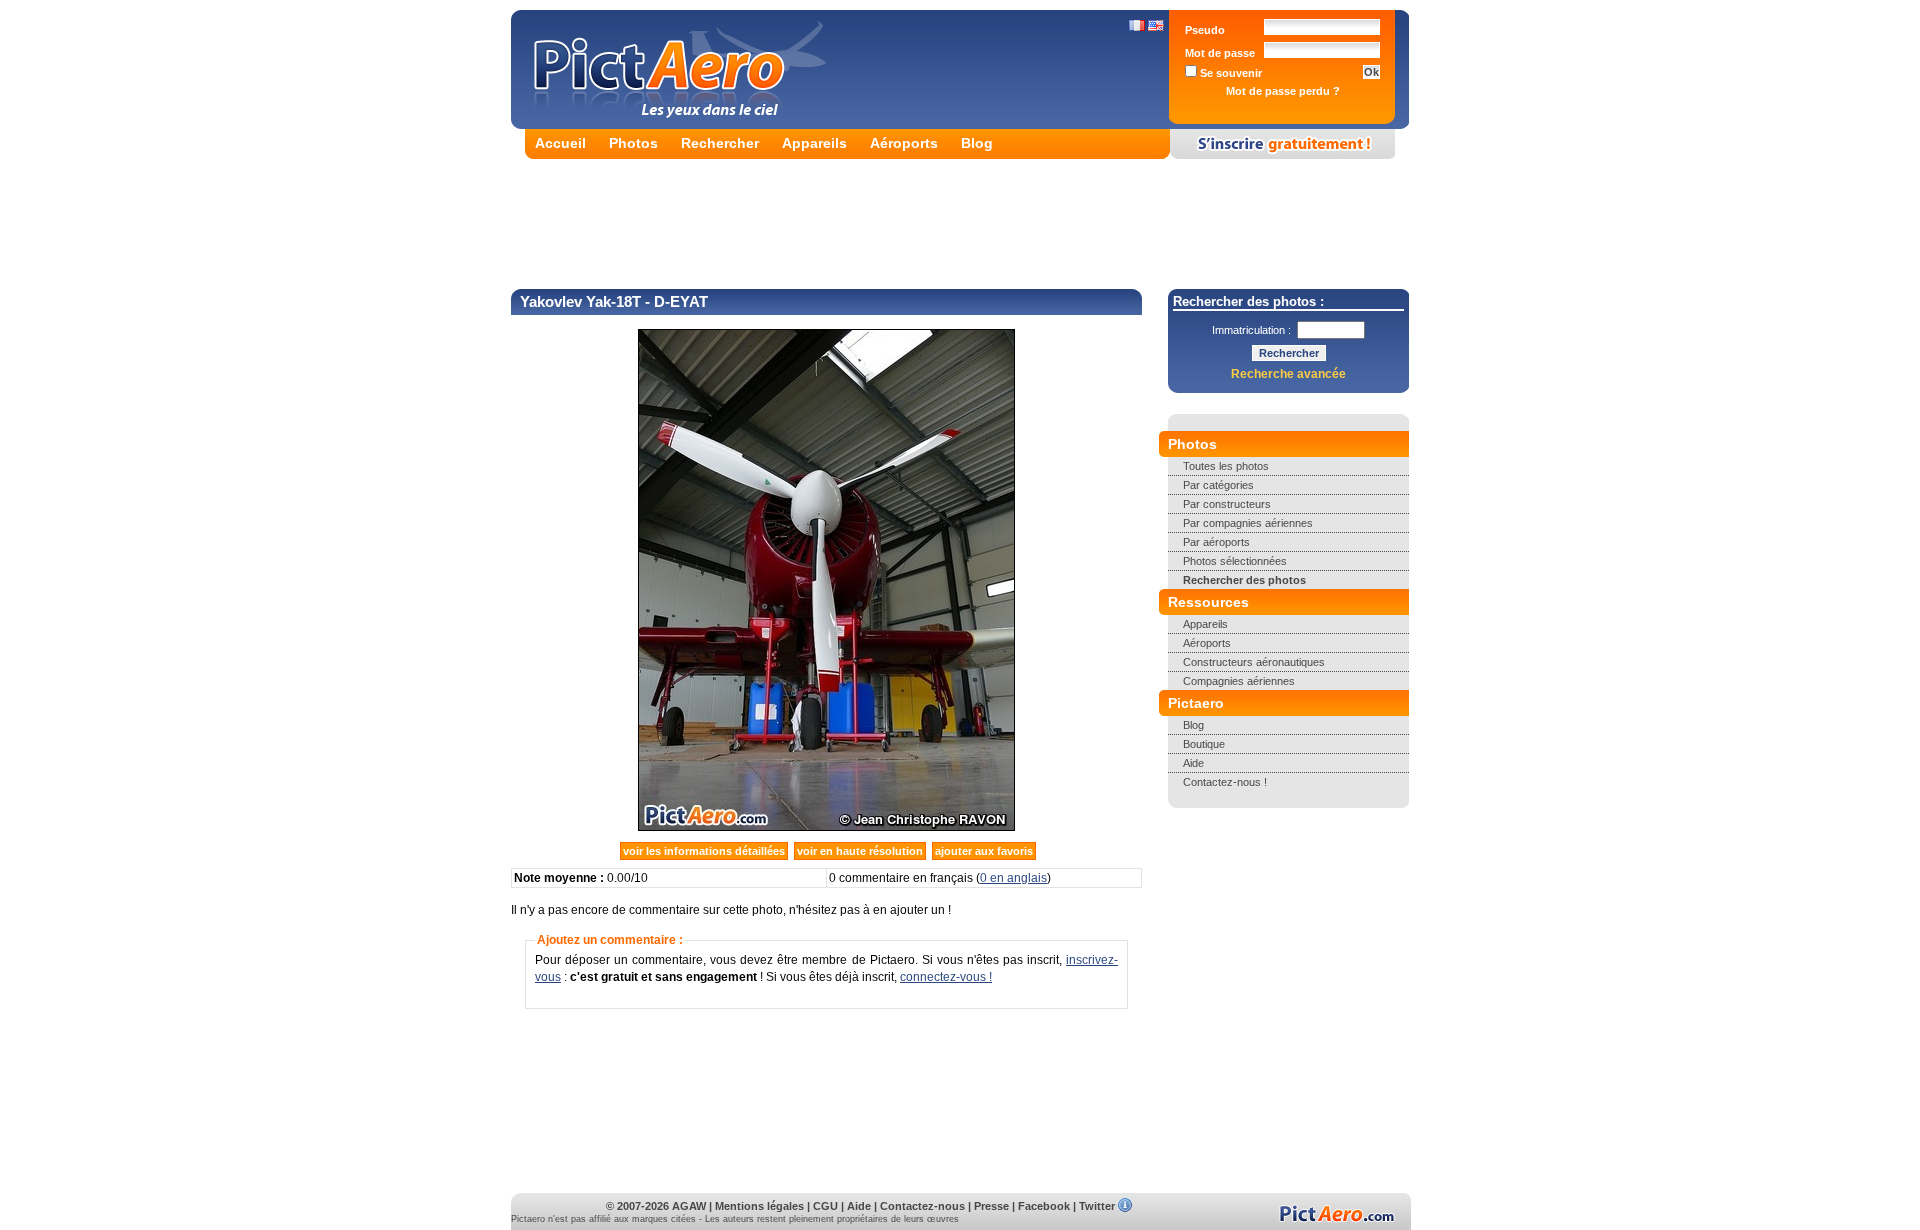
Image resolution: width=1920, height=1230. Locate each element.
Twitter (1097, 1206)
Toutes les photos (1226, 466)
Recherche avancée (1288, 374)
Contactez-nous (922, 1206)
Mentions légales (759, 1206)
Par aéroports (1216, 542)
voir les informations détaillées (704, 851)
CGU (825, 1206)
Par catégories (1218, 485)
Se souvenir (1229, 73)
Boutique (1204, 744)
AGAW (689, 1206)
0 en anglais (1013, 878)
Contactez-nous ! (1225, 782)
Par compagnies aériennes (1248, 523)
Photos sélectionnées (1235, 561)
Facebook (1044, 1206)
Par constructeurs (1227, 504)
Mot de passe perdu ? (1283, 91)
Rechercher (720, 143)
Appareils (814, 143)
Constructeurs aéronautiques (1254, 662)
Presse (991, 1206)
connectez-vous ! (946, 977)
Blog (977, 143)
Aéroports (904, 143)
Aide (1193, 763)
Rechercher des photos (1244, 580)
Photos (633, 143)
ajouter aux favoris (984, 851)
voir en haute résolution (860, 851)
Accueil (560, 143)
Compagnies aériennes (1239, 681)
